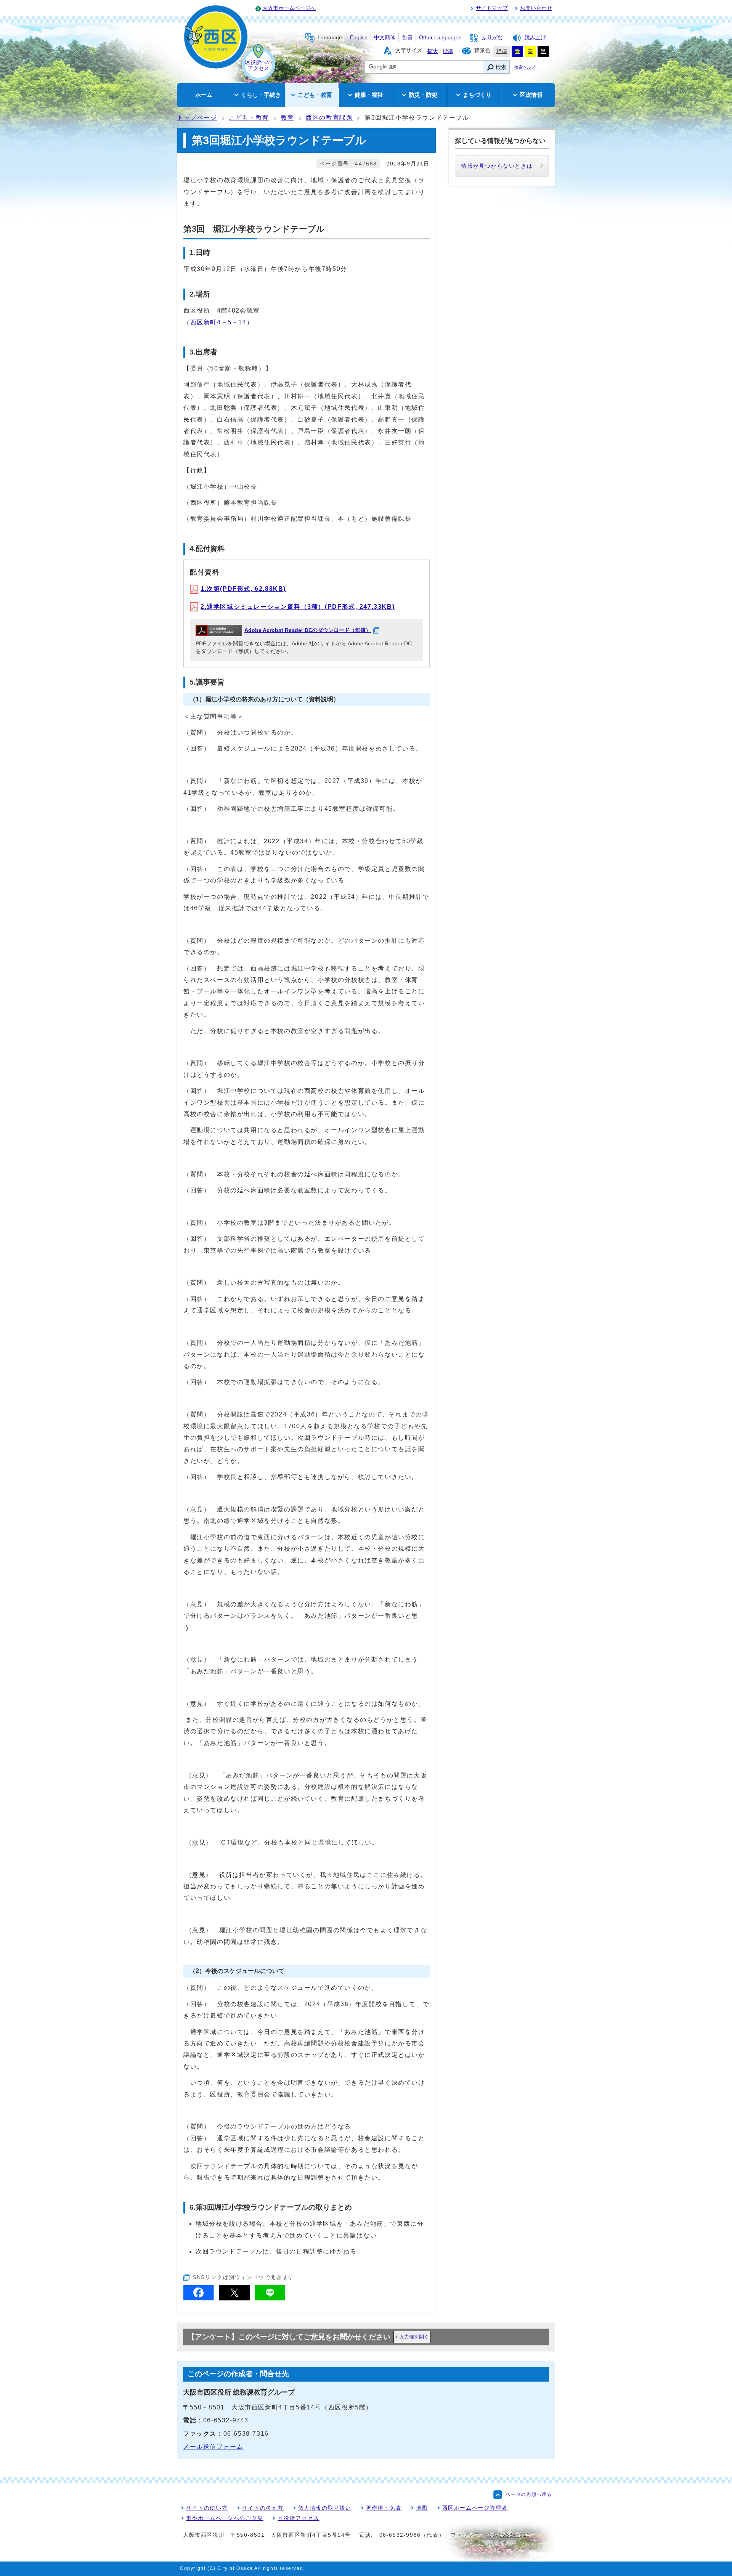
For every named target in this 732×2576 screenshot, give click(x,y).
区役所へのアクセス (258, 65)
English (359, 38)
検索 (501, 67)
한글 (407, 38)
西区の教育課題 (329, 118)
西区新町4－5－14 (218, 322)
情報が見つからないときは (497, 166)
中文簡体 (385, 38)
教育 (287, 118)
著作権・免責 (384, 2508)
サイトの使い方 (207, 2508)
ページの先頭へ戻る (529, 2494)
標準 (448, 51)
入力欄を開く (414, 2337)
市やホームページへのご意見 (225, 2518)
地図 (422, 2508)
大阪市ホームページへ (289, 8)
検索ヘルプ (525, 67)
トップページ (197, 118)
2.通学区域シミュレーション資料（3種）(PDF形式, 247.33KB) (298, 607)
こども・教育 (249, 118)
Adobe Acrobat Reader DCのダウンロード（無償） (308, 630)
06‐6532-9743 (226, 2420)
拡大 (433, 51)
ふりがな (492, 38)
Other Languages (440, 38)
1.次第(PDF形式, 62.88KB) (243, 589)
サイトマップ (492, 8)
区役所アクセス (298, 2518)
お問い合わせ (536, 8)
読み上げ (535, 38)
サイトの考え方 (263, 2508)
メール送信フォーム (213, 2447)
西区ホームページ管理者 (475, 2508)
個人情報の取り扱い (325, 2508)
